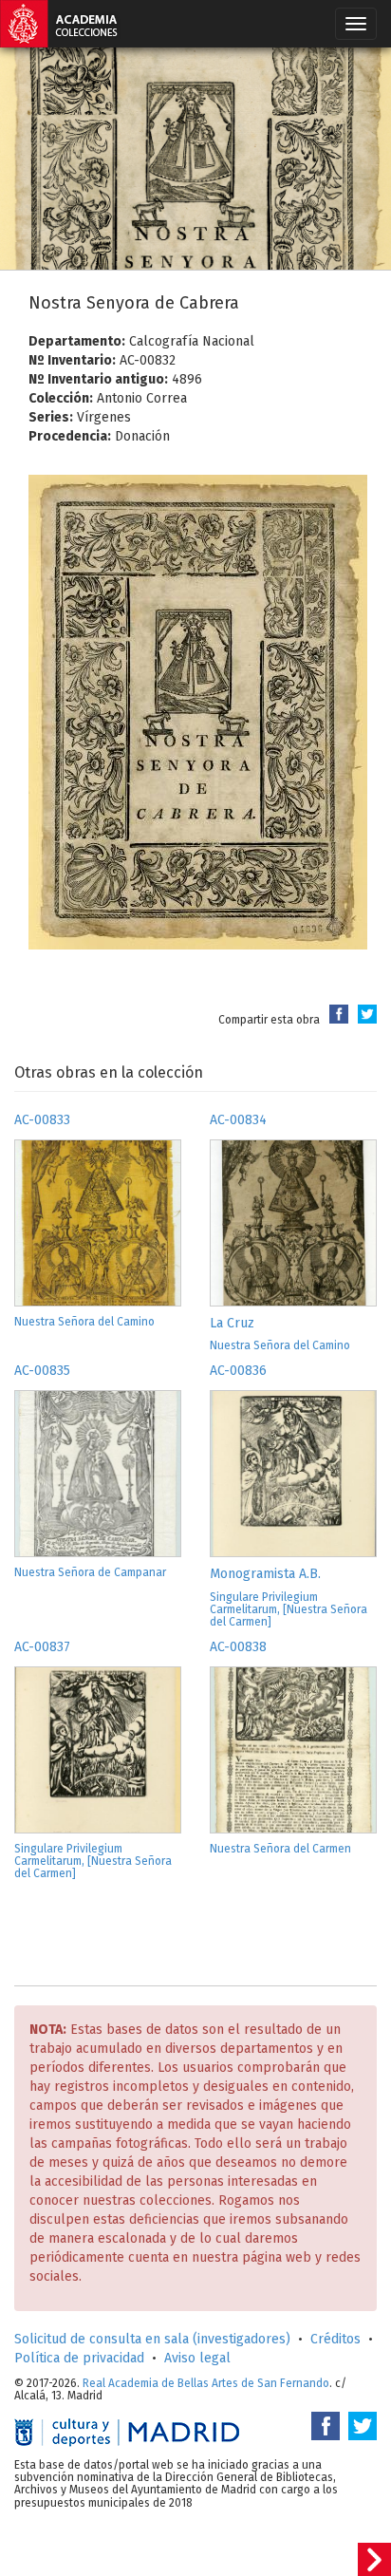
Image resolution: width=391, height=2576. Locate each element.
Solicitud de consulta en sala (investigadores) (152, 2339)
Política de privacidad (79, 2358)
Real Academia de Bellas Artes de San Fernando (206, 2383)
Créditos (335, 2339)
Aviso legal (197, 2358)
